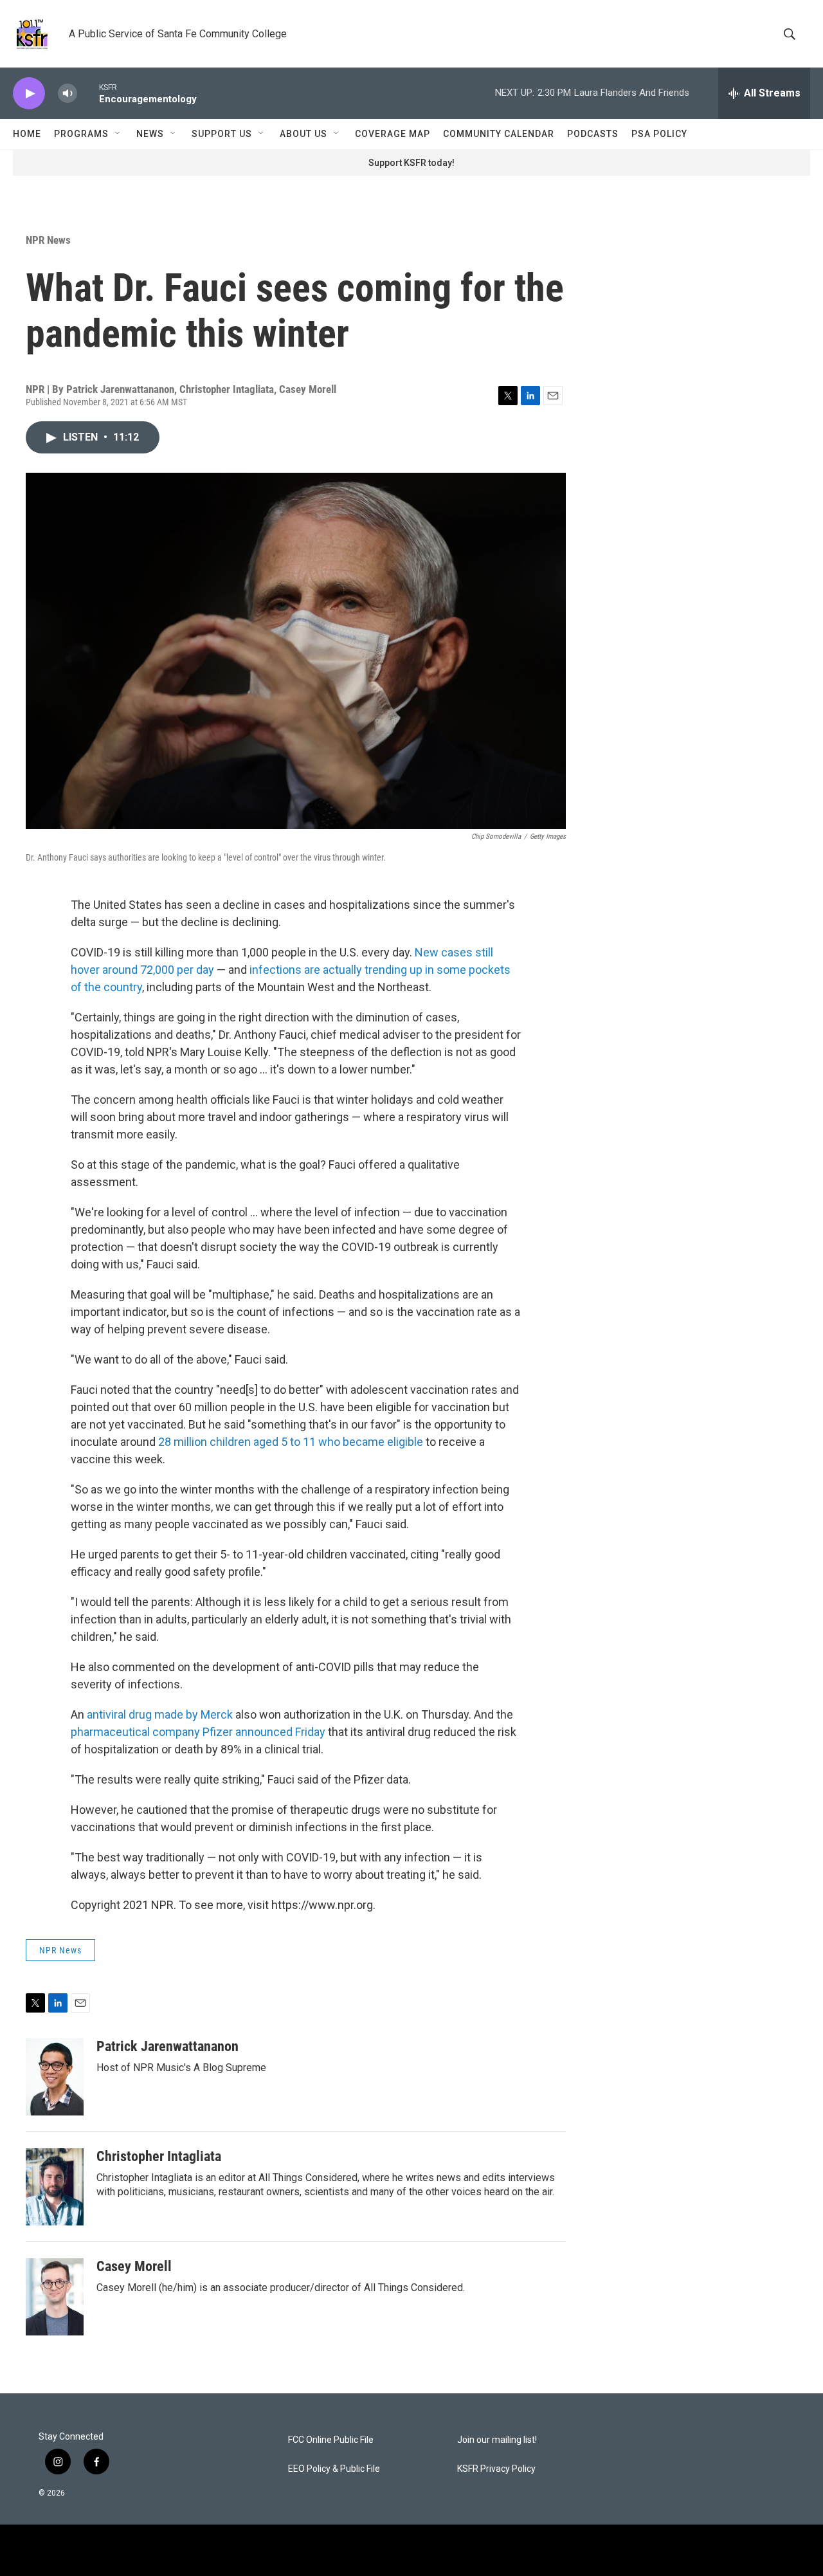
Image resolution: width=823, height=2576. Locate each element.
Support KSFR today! (411, 163)
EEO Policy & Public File (334, 2469)
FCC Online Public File (331, 2440)
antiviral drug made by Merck (160, 1714)
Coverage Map (393, 134)
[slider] (88, 93)
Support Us (222, 134)
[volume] (68, 94)
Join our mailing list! (497, 2440)
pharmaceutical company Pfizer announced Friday (198, 1732)
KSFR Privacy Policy (496, 2469)
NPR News (48, 240)
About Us (303, 134)
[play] (29, 94)
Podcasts (593, 134)
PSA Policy (659, 134)
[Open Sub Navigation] (118, 134)
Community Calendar (499, 134)
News (150, 134)
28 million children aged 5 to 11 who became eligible (291, 1442)
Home (27, 134)
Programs (81, 134)
